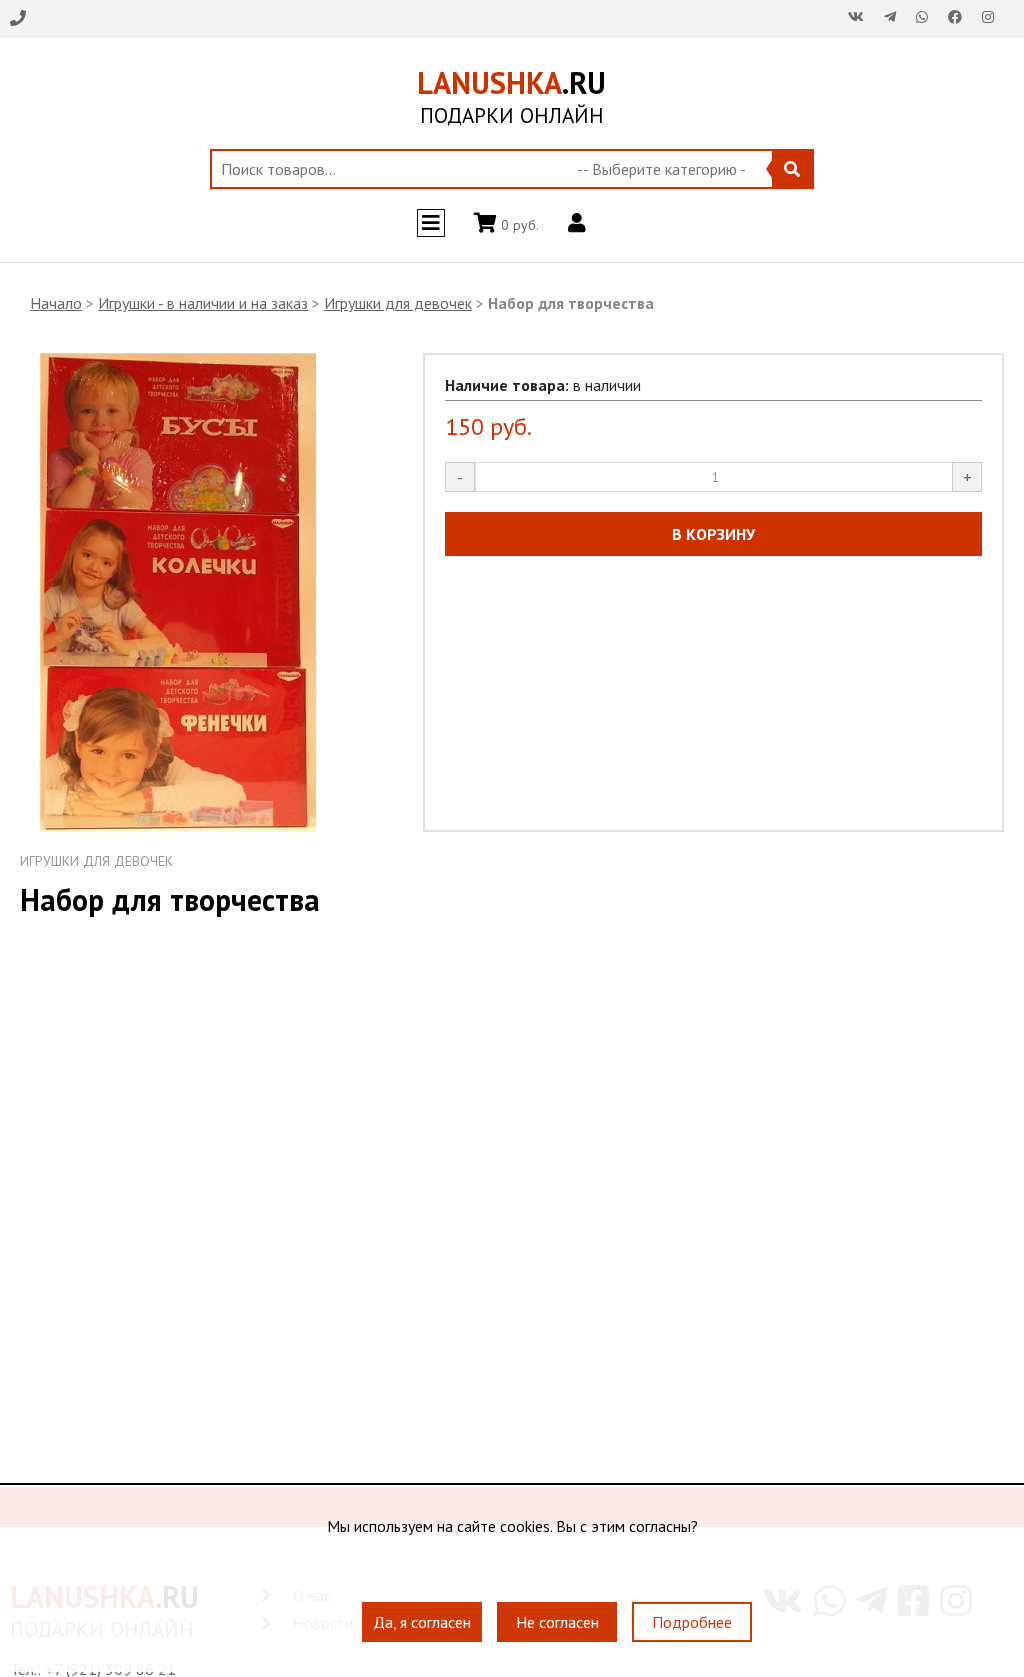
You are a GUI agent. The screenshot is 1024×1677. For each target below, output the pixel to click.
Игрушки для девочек (398, 303)
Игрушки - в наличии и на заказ (203, 303)
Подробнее (692, 1622)
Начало (56, 303)
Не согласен (557, 1622)
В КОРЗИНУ (713, 534)
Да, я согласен (422, 1622)
